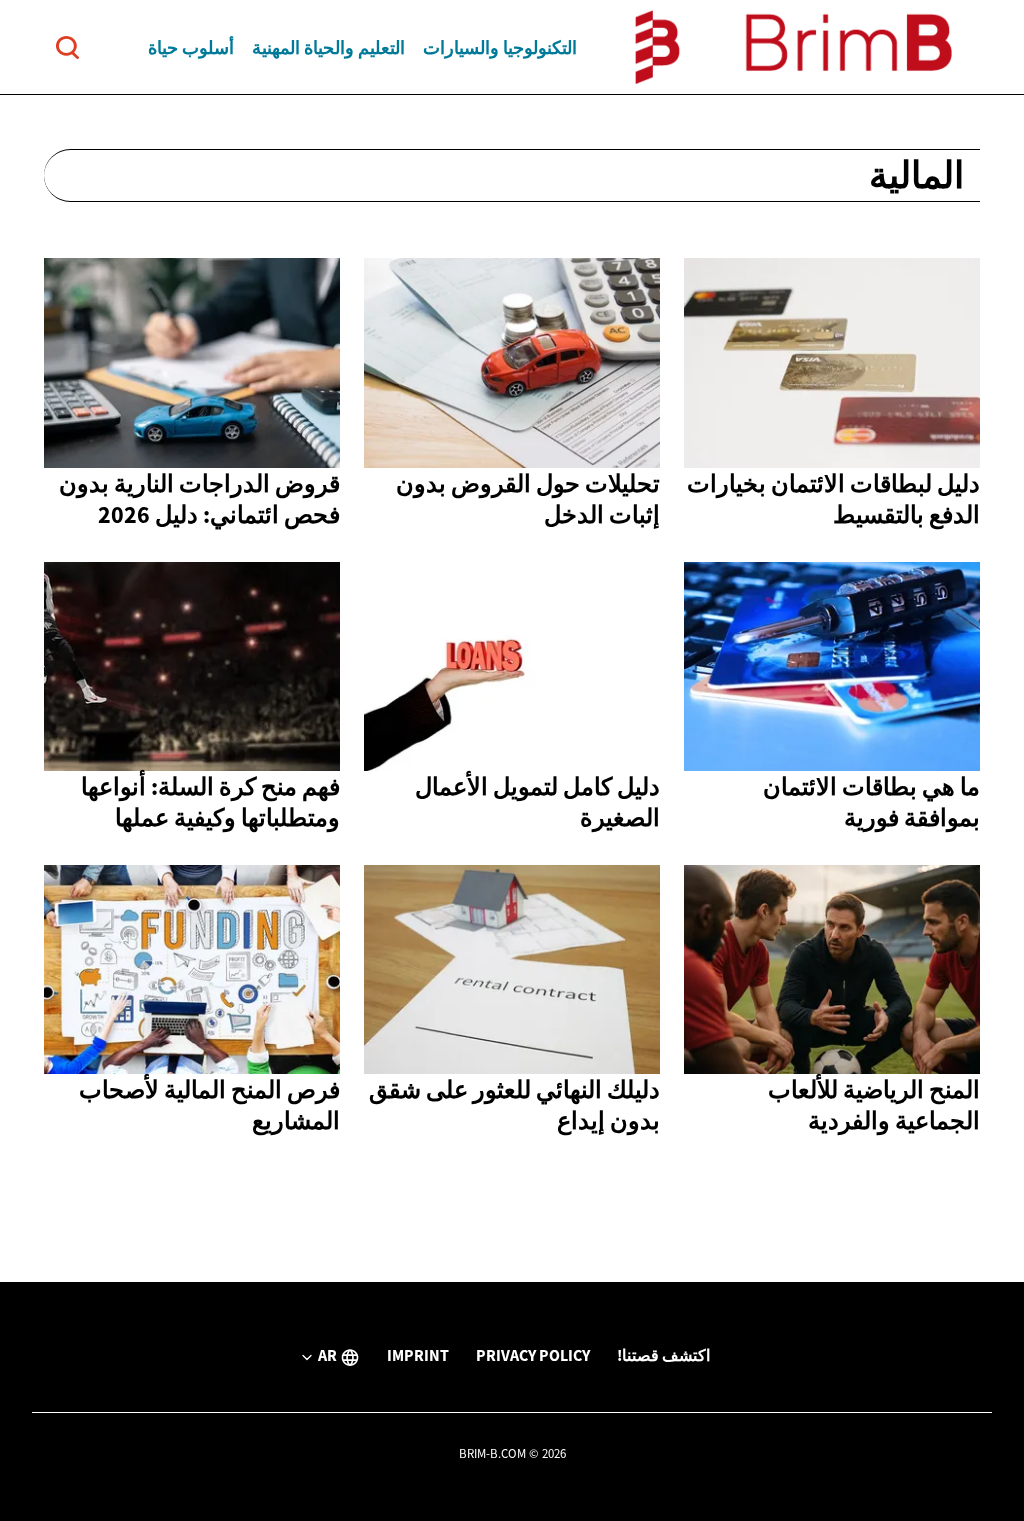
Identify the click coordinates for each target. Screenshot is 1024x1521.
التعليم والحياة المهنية (328, 47)
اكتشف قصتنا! (663, 1355)
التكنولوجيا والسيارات (500, 47)
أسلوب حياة (191, 47)
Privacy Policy (533, 1355)
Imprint (418, 1355)
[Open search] (67, 47)
